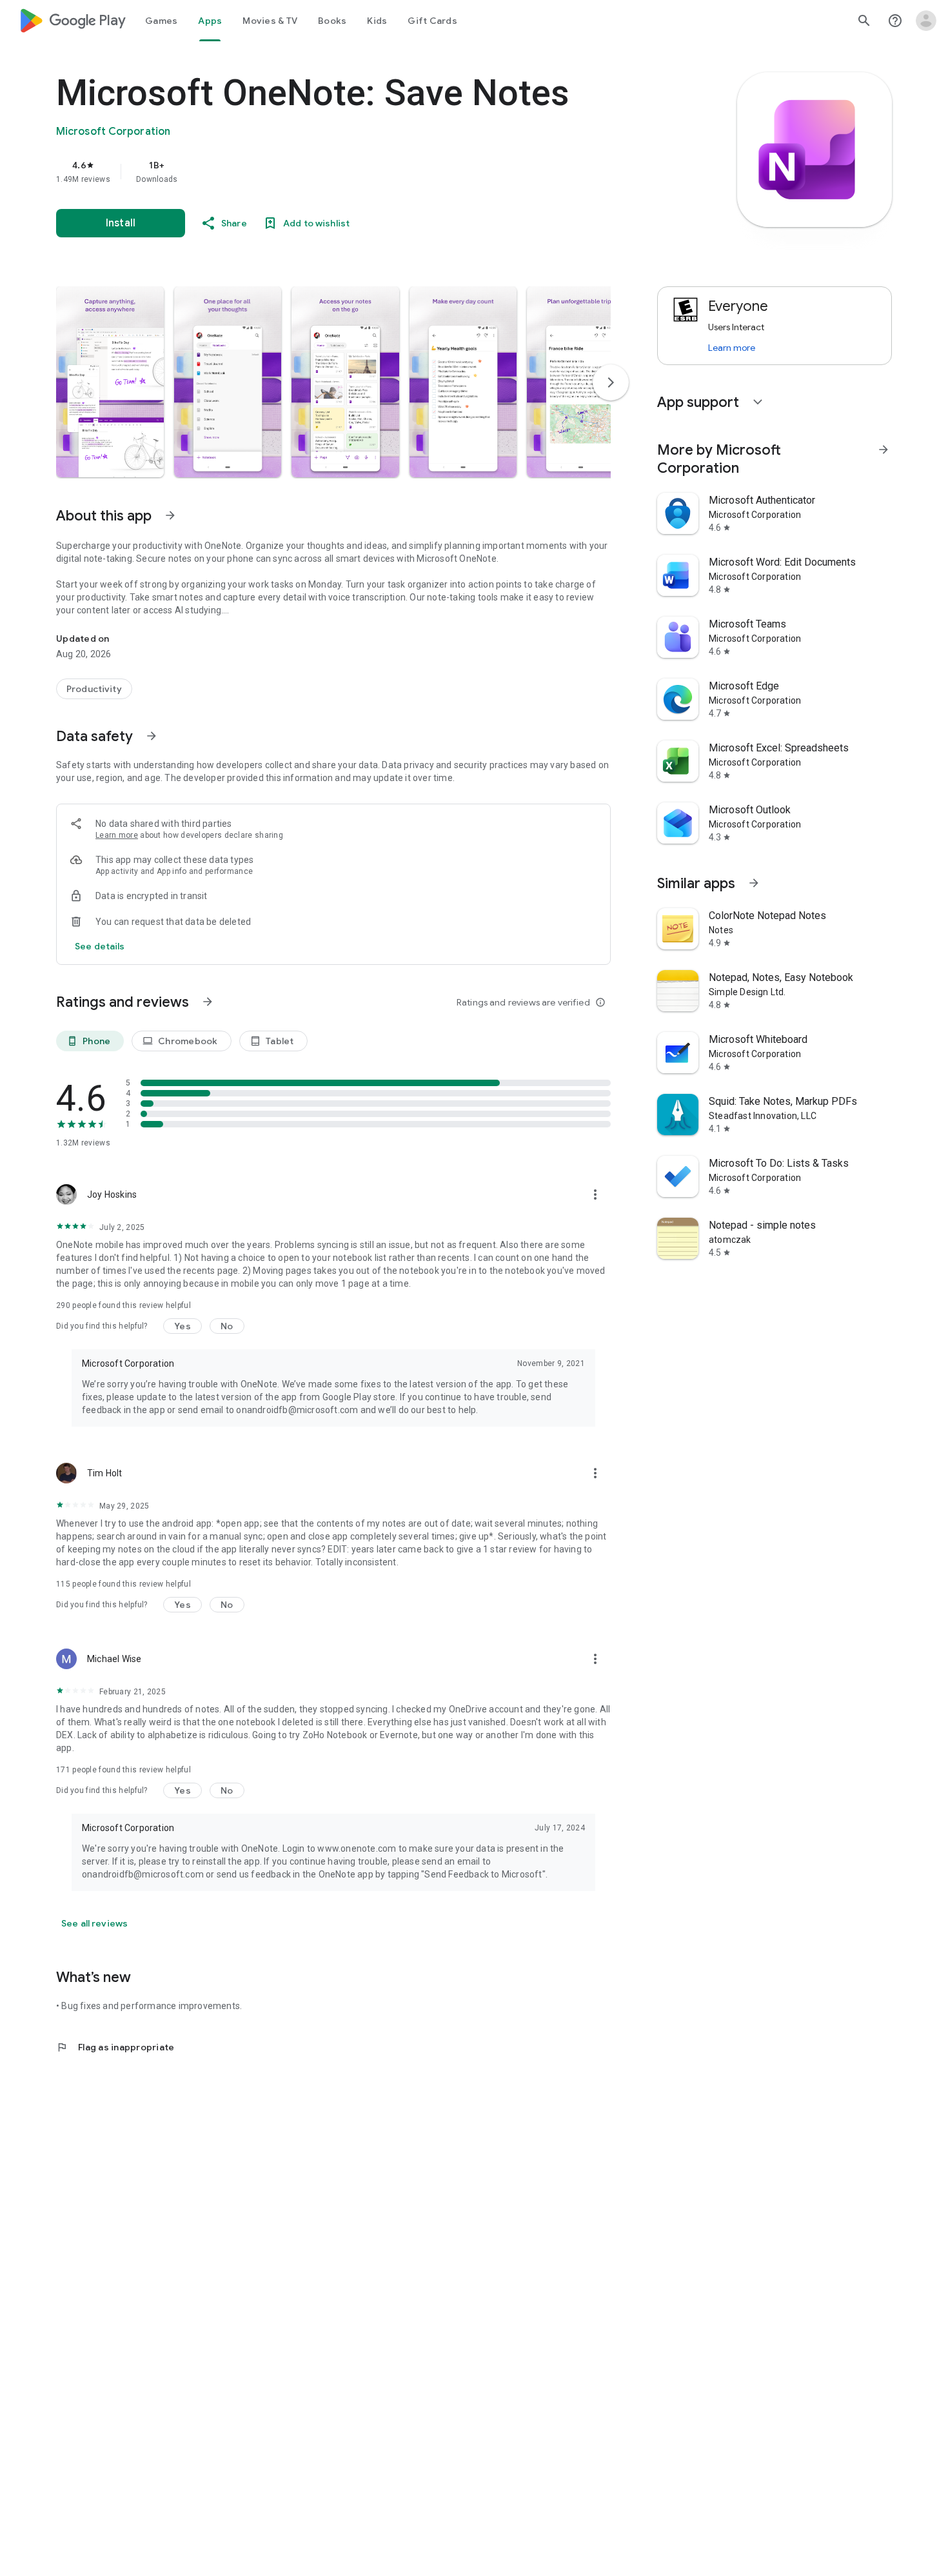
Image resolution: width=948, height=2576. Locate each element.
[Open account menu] (926, 21)
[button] (110, 382)
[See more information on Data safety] (152, 736)
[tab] (161, 21)
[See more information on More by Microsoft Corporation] (884, 450)
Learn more (117, 835)
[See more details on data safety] (100, 946)
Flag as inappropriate (115, 2047)
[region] (314, 172)
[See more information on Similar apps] (754, 883)
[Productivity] (94, 689)
